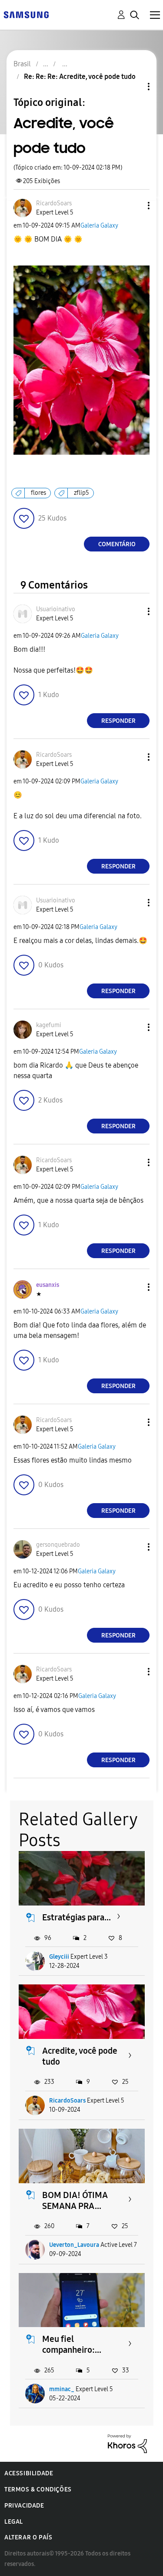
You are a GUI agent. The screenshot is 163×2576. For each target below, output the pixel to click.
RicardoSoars (67, 2101)
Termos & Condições (38, 2489)
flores (38, 493)
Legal (14, 2522)
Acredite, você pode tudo (80, 2056)
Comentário (117, 544)
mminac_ (62, 2389)
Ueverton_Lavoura (74, 2245)
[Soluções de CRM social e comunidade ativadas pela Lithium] (127, 2443)
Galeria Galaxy (99, 226)
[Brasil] (26, 14)
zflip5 (81, 493)
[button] (134, 206)
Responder (118, 721)
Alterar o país (28, 2537)
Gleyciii (59, 1957)
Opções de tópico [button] (134, 87)
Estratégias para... (77, 1917)
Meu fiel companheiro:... (72, 2344)
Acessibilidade (29, 2473)
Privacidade (24, 2506)
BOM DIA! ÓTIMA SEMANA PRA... (75, 2200)
